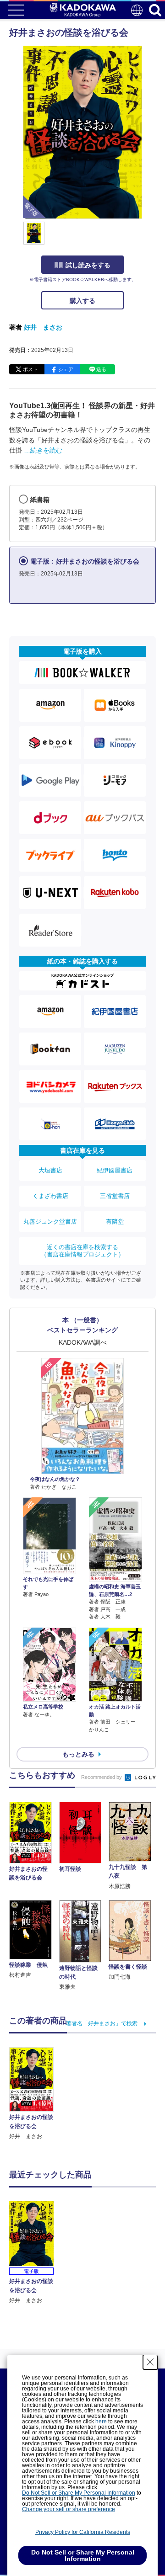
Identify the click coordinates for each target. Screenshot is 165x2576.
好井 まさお (43, 327)
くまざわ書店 (50, 1196)
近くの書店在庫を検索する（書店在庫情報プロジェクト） (82, 1251)
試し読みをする (88, 265)
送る (101, 369)
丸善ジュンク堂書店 (50, 1221)
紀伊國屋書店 (115, 1170)
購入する (82, 301)
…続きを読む (43, 450)
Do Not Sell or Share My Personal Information (79, 2493)
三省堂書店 (115, 1196)
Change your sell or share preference (69, 2509)
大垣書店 (50, 1170)
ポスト (30, 369)
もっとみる (78, 1754)
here (101, 2422)
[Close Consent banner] (150, 2362)
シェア (66, 369)
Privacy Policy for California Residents (83, 2532)
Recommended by (102, 1777)
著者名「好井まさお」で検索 (102, 2023)
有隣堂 (115, 1221)
